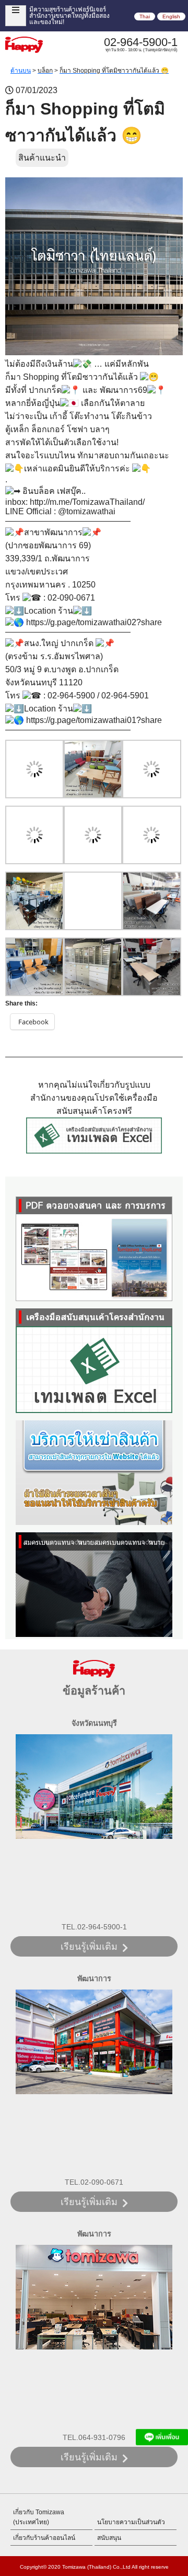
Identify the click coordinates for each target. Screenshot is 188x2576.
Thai (145, 16)
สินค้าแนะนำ (42, 158)
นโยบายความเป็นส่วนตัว (131, 2522)
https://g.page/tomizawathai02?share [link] (94, 622)
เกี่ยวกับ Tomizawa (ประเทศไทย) (39, 2517)
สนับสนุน (109, 2538)
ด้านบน (21, 71)
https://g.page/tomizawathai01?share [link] (94, 720)
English (171, 16)
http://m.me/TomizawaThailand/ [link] (87, 502)
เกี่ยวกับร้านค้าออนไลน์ (44, 2538)
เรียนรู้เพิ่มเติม (89, 1947)
